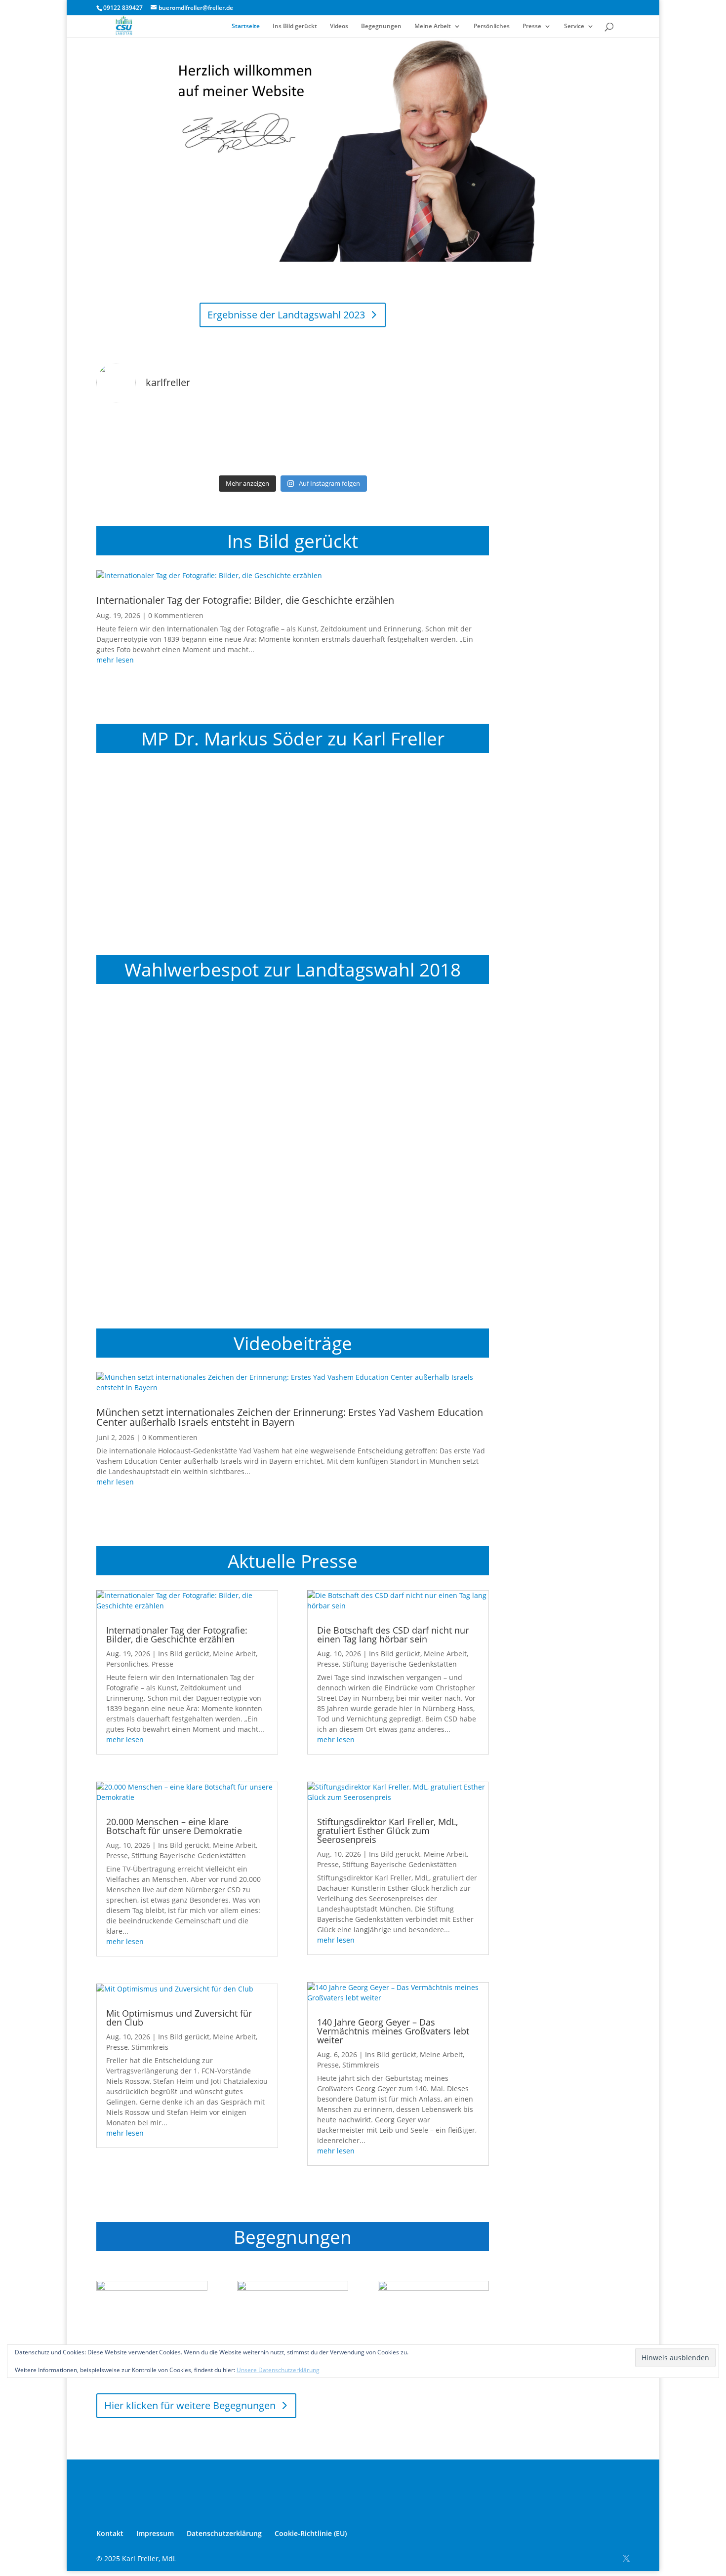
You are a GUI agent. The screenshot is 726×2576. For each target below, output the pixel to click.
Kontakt (110, 2533)
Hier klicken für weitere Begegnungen (190, 2405)
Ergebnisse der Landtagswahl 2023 (286, 315)
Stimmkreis (150, 2047)
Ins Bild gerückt (295, 26)
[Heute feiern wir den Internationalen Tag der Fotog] (243, 441)
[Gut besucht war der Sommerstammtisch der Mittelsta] (143, 441)
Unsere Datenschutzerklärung (278, 2370)
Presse (532, 26)
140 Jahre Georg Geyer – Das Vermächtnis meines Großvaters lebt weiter (393, 2031)
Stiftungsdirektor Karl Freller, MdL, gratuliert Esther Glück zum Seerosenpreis (387, 1831)
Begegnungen (381, 26)
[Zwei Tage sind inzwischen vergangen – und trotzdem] (343, 441)
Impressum (155, 2533)
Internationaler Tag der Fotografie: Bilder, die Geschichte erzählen (245, 600)
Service (574, 26)
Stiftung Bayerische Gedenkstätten (189, 1855)
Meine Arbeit (433, 26)
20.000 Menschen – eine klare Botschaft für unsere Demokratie (174, 1826)
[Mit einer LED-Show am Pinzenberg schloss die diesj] (442, 441)
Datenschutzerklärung (224, 2533)
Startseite (246, 26)
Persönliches (492, 26)
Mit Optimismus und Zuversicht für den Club (179, 2018)
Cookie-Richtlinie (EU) (311, 2533)
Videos (339, 26)
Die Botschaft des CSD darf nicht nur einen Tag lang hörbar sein (393, 1635)
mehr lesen (115, 660)
